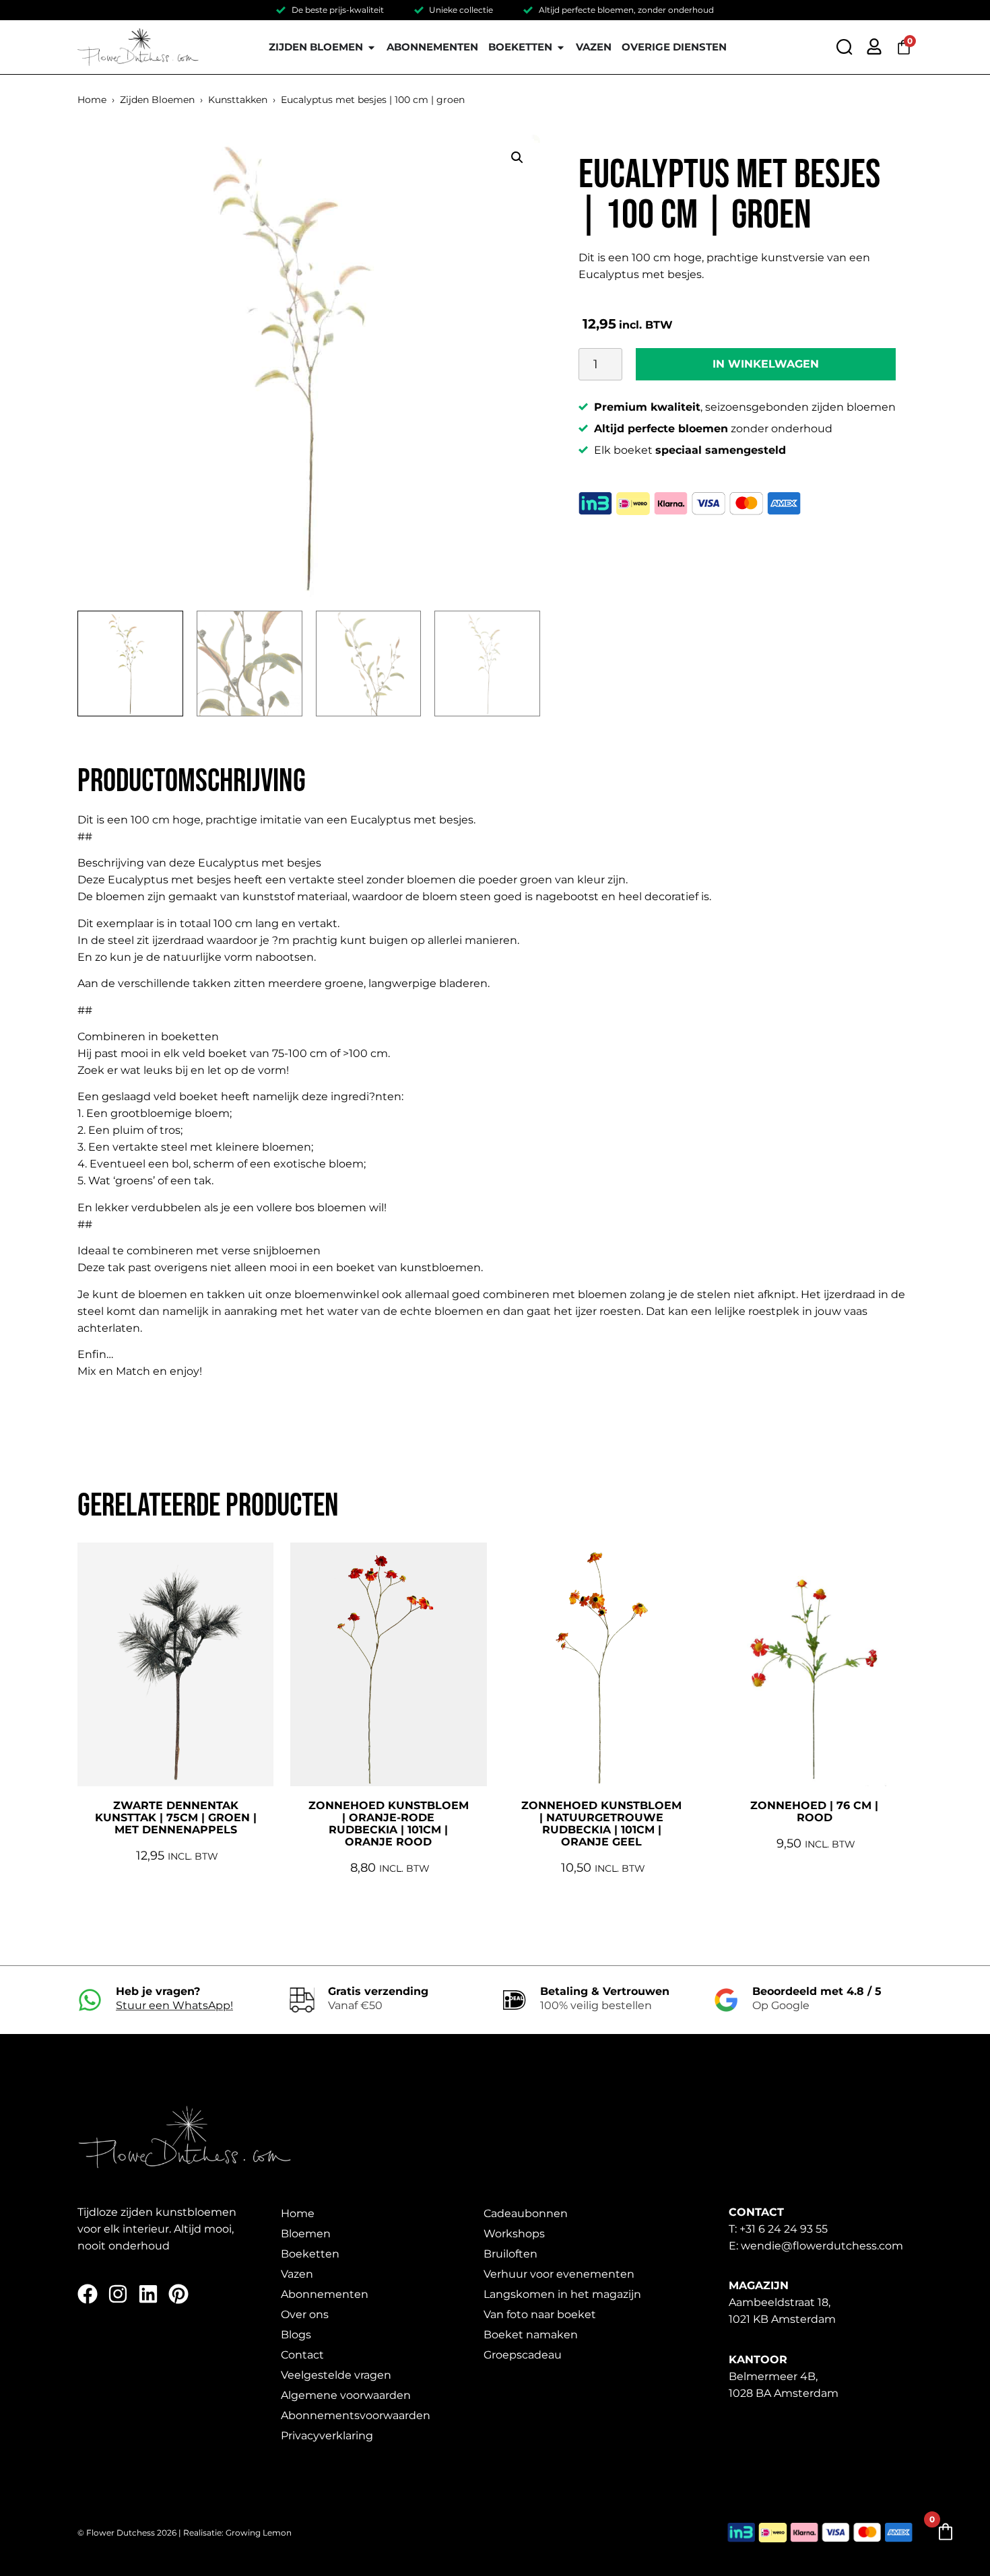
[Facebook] (88, 2294)
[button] (517, 158)
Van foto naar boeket (540, 2314)
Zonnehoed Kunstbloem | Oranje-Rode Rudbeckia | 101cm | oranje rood (389, 1824)
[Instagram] (118, 2294)
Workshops (514, 2234)
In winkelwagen (766, 364)
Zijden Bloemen (157, 100)
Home (92, 100)
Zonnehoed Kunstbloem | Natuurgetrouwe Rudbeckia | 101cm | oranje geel (601, 1824)
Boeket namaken (531, 2335)
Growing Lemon (259, 2533)
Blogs (296, 2335)
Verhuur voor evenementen (559, 2274)
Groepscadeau (523, 2355)
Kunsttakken (238, 100)
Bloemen (306, 2234)
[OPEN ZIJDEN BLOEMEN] (371, 47)
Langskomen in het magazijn (562, 2294)
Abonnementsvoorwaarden (356, 2415)
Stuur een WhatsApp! (174, 2005)
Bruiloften (510, 2254)
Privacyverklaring (327, 2436)
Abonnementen (325, 2294)
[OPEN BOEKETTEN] (561, 47)
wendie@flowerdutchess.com (822, 2246)
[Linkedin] (148, 2294)
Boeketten (310, 2254)
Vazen (297, 2274)
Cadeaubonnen (526, 2213)
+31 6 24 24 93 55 (784, 2229)
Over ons (305, 2314)
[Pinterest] (178, 2294)
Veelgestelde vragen (336, 2375)
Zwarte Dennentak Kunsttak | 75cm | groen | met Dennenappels (176, 1818)
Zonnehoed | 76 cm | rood (814, 1811)
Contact (302, 2355)
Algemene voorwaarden (346, 2395)
